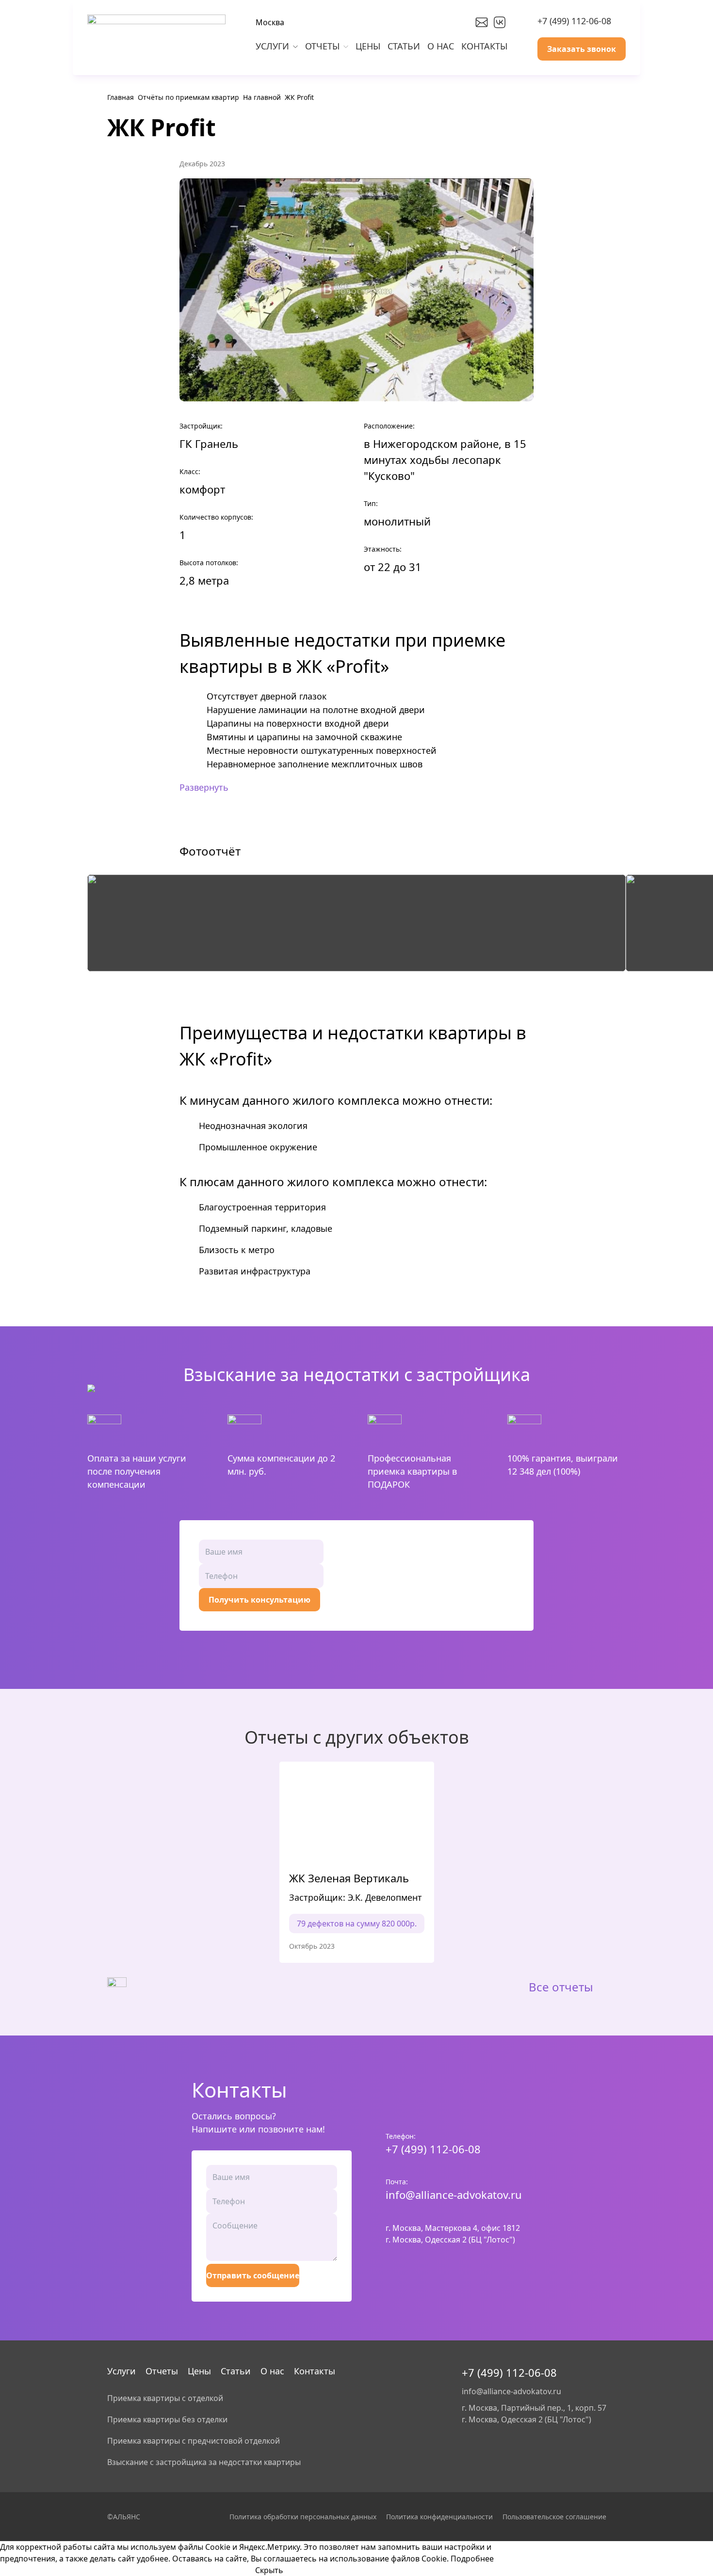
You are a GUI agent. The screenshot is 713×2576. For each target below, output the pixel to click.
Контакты (315, 2371)
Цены (199, 2371)
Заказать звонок (582, 49)
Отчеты (162, 2371)
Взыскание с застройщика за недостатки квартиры (204, 2462)
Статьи (236, 2371)
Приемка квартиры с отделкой (165, 2398)
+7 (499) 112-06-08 (574, 21)
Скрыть (269, 2570)
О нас (272, 2371)
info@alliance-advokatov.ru (454, 2194)
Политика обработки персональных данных (303, 2517)
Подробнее (472, 2559)
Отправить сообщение (253, 2275)
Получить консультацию (259, 1600)
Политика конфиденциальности (439, 2517)
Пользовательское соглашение (554, 2517)
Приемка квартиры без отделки (167, 2419)
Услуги (122, 2371)
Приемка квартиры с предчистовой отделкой (194, 2441)
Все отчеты (561, 1987)
